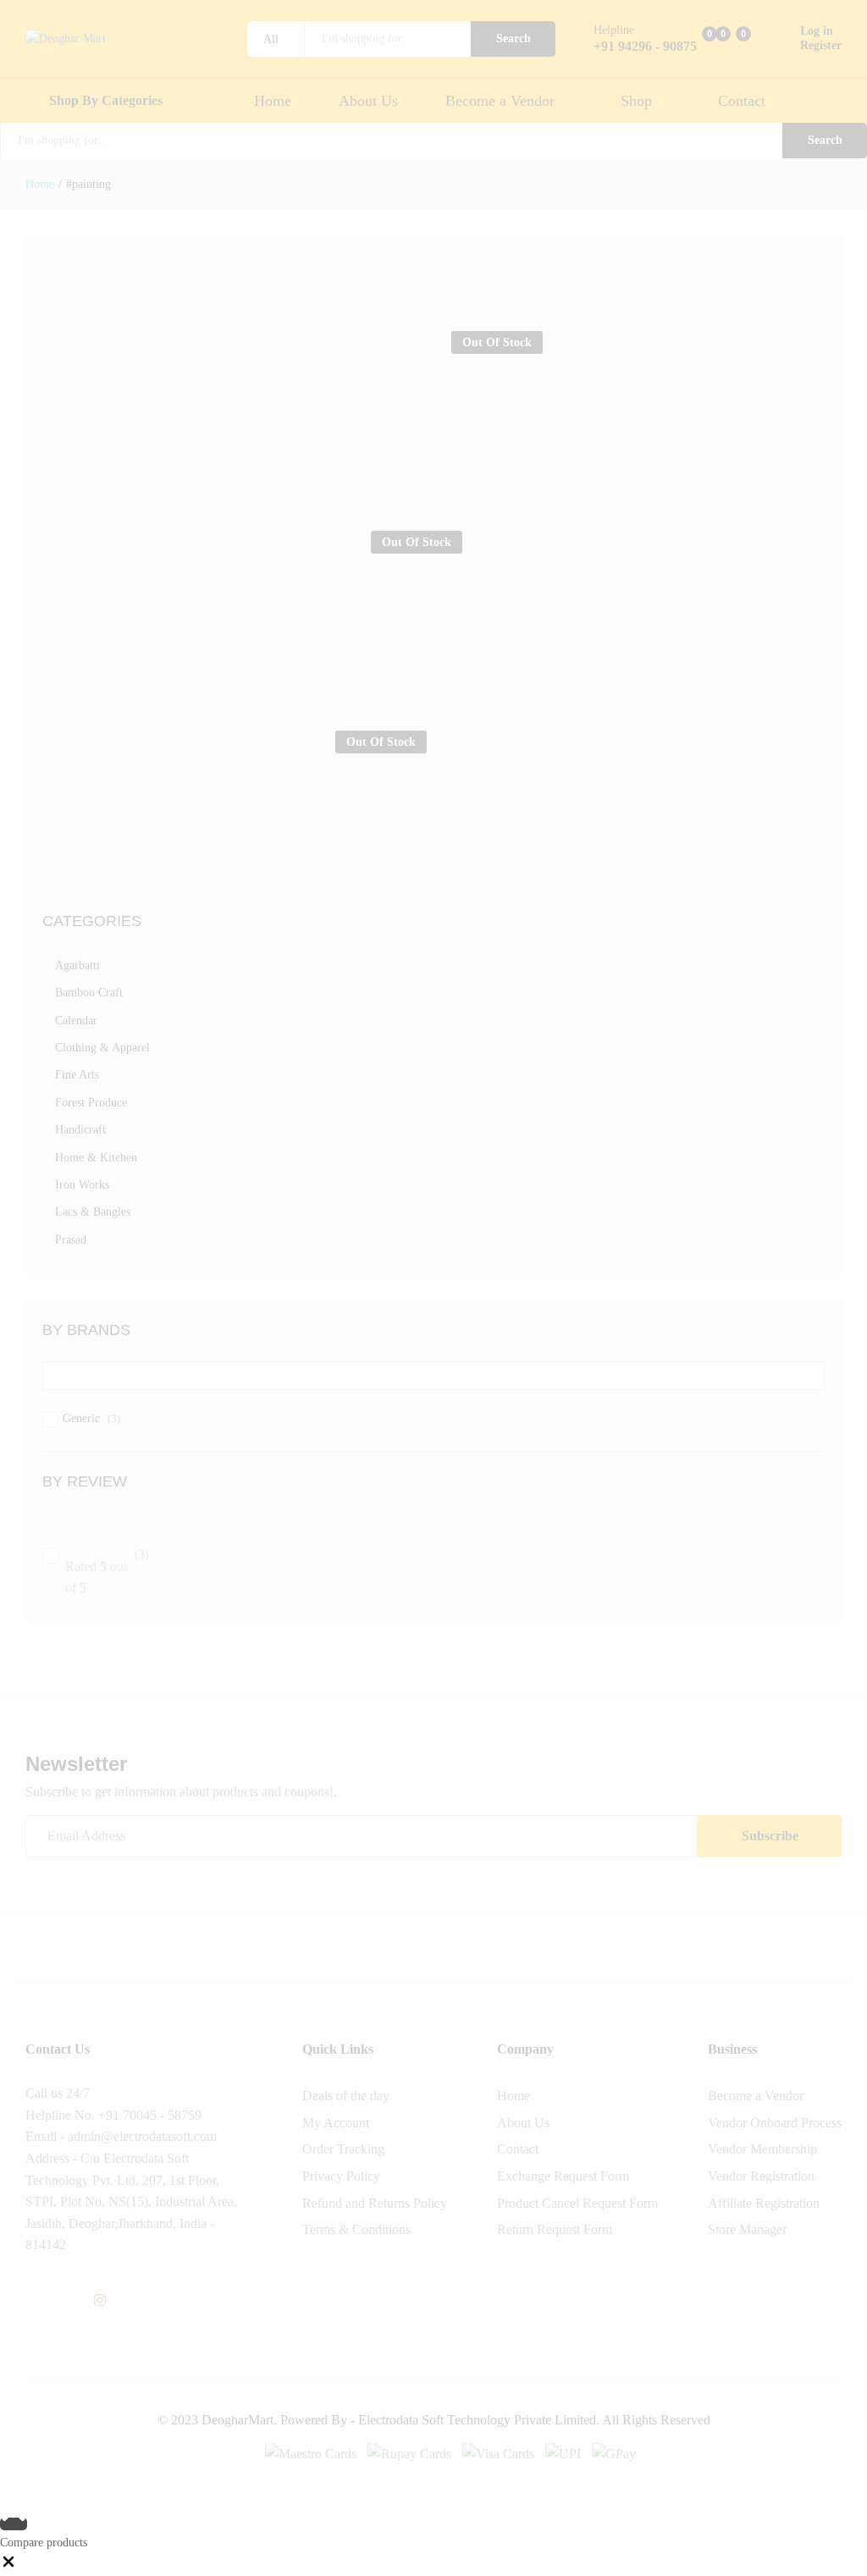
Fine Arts (77, 1075)
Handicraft (80, 1130)
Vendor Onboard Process (775, 2123)
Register (821, 45)
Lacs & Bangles (93, 1212)
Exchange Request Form (563, 2176)
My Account (336, 2123)
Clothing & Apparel (102, 1048)
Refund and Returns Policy (375, 2203)
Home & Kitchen (96, 1158)
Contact (742, 101)
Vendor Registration (761, 2176)
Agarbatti (77, 965)
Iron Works (82, 1185)
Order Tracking (343, 2149)
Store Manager (747, 2229)
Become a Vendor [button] (500, 101)
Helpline (614, 30)
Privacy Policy (341, 2176)
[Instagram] (100, 2301)
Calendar (76, 1020)
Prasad (71, 1240)
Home (273, 101)
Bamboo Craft (89, 993)
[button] (8, 2566)
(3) (107, 1572)
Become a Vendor (756, 2096)
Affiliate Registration (764, 2203)
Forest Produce (91, 1103)
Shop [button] (636, 101)
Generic (81, 1418)
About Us (368, 101)
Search (514, 39)
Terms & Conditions (356, 2229)
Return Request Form (555, 2229)
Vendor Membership (762, 2149)
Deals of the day (346, 2096)
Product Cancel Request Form (577, 2203)
